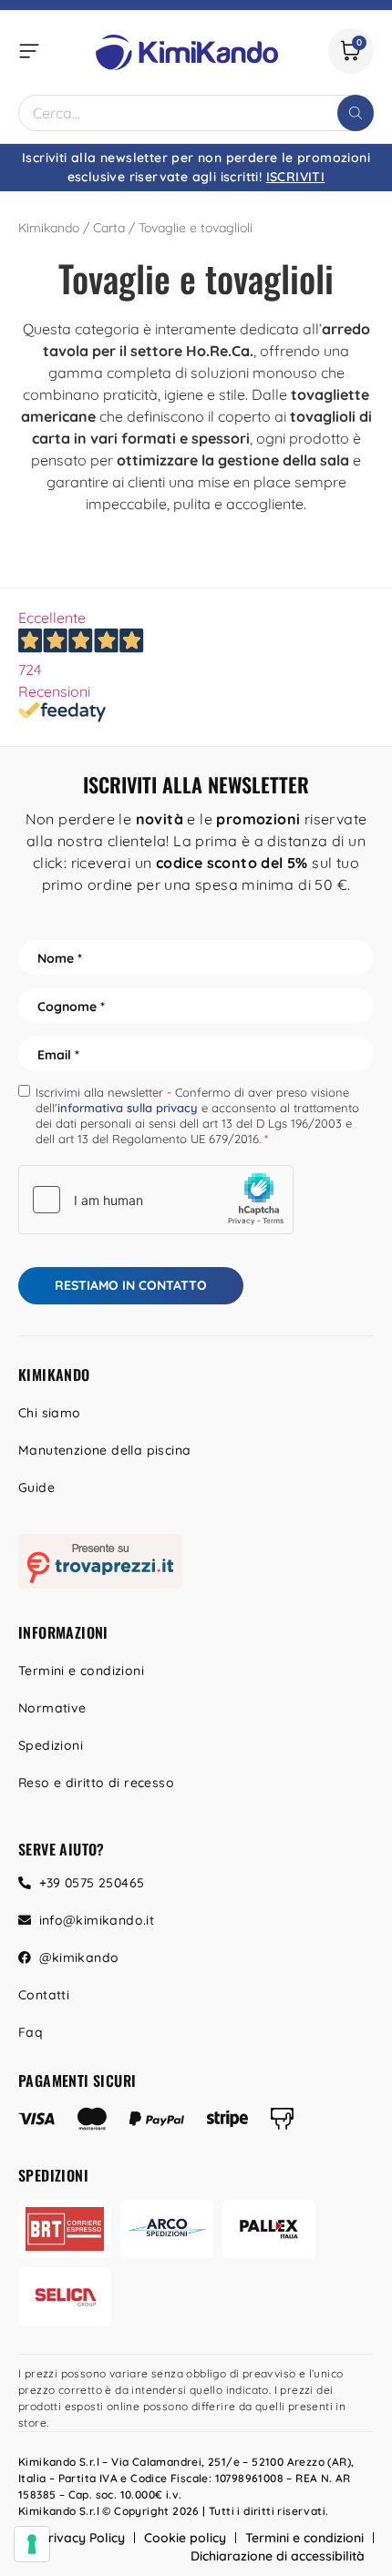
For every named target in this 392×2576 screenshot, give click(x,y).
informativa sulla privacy (128, 1108)
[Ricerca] (356, 113)
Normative (52, 1708)
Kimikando (49, 228)
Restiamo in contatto (131, 1285)
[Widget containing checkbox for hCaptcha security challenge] (156, 1200)
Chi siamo (50, 1413)
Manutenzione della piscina (104, 1450)
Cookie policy (185, 2538)
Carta (109, 228)
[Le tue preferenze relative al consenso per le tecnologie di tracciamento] (32, 2544)
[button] (29, 51)
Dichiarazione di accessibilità (278, 2556)
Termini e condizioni (81, 1671)
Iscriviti (296, 177)
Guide (36, 1487)
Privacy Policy (83, 2538)
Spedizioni (51, 1745)
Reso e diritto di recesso (96, 1783)
